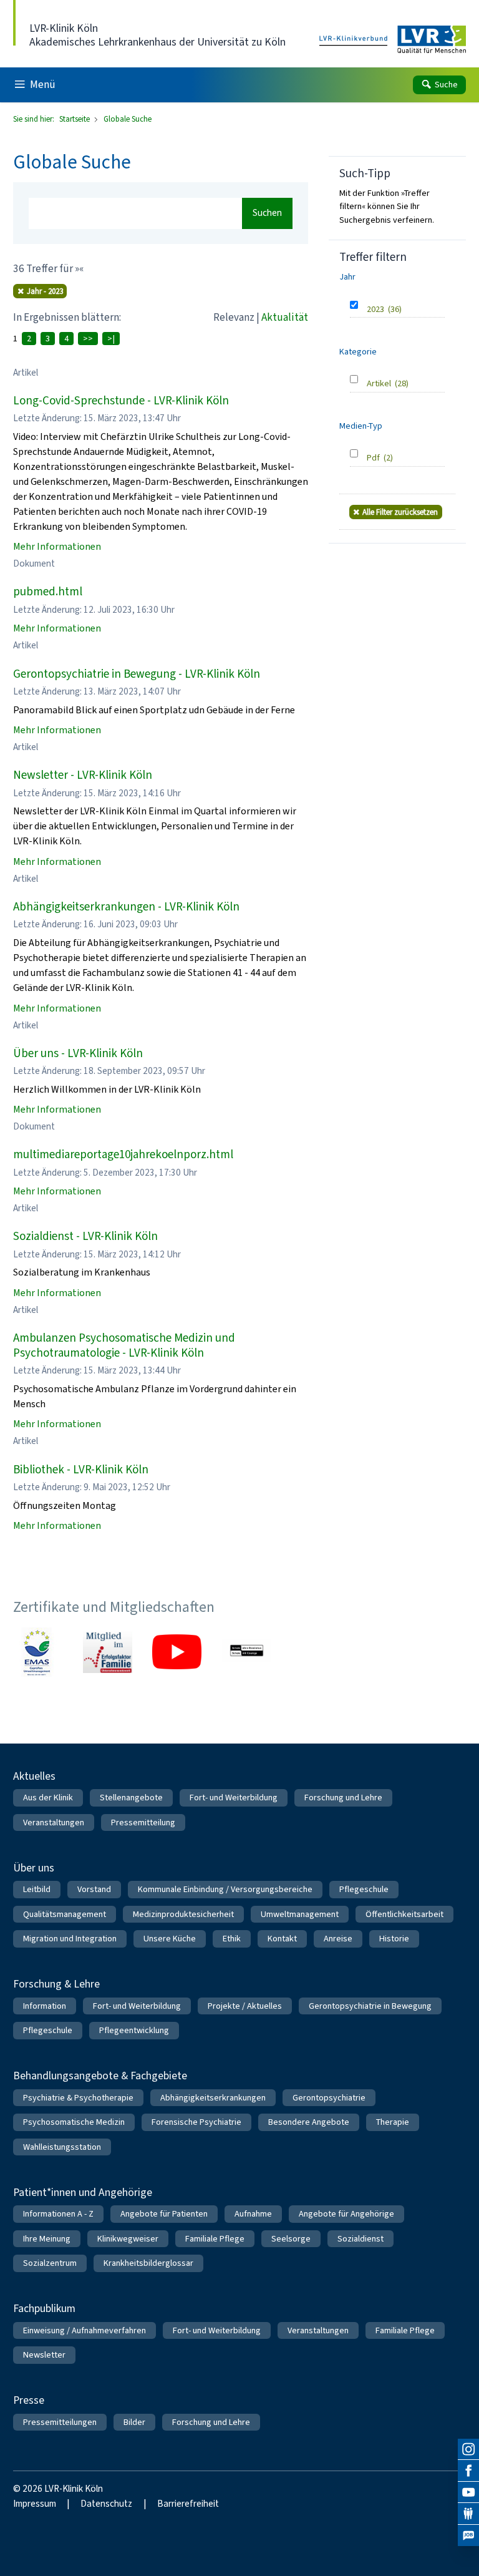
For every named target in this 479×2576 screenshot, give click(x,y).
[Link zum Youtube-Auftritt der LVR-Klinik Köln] (177, 1652)
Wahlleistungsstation (62, 2147)
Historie (394, 1939)
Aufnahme (253, 2214)
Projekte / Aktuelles (245, 2006)
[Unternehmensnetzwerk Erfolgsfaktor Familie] (108, 1652)
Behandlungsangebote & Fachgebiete (100, 2076)
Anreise (338, 1939)
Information (45, 2006)
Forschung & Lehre (56, 1984)
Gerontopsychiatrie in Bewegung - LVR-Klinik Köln (137, 674)
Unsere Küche (170, 1939)
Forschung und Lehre (343, 1798)
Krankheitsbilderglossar (148, 2263)
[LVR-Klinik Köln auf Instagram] (468, 2449)
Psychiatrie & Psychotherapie (78, 2098)
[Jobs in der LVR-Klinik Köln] (468, 2535)
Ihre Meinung (47, 2239)
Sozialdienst (360, 2239)
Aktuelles (34, 1776)
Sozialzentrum (50, 2263)
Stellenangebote (131, 1798)
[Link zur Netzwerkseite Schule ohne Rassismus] (247, 1652)
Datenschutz (106, 2504)
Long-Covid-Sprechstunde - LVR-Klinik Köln (121, 400)
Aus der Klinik (48, 1798)
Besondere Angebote (309, 2122)
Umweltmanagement (300, 1914)
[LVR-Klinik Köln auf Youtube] (468, 2492)
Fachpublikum (44, 2308)
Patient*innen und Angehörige (83, 2192)
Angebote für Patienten (164, 2214)
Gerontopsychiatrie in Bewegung (370, 2006)
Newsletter (44, 2355)
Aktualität (285, 317)
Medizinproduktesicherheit (183, 1914)
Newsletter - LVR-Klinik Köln (83, 775)
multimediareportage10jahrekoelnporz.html (123, 1154)
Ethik (232, 1939)
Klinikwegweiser (128, 2239)
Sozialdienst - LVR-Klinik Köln (85, 1236)
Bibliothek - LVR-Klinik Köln (81, 1469)
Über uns (34, 1868)
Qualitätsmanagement (65, 1914)
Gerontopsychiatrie (329, 2098)
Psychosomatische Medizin (74, 2122)
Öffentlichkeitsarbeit (404, 1914)
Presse (29, 2400)
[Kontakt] (468, 2514)
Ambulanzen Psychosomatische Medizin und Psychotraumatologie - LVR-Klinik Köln (124, 1345)
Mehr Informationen (57, 546)
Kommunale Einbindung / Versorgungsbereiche (225, 1889)
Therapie (393, 2122)
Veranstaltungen (54, 1822)
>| (111, 339)
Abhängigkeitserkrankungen (213, 2098)
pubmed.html (48, 591)
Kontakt (282, 1939)
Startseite (75, 119)
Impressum (35, 2504)
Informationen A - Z (58, 2214)
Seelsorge (291, 2239)
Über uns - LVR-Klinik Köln (78, 1053)
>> (88, 339)
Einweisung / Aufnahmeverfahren (85, 2330)
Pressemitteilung (143, 1822)
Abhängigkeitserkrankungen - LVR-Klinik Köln (126, 906)
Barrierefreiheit (188, 2504)
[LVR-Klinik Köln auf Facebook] (468, 2471)
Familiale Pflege (215, 2239)
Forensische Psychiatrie (196, 2122)
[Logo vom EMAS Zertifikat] (38, 1652)
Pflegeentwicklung (134, 2030)
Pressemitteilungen (60, 2422)
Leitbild (37, 1889)
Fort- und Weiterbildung (234, 1798)
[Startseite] (393, 40)
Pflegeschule (364, 1889)
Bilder (134, 2422)
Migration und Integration (70, 1939)
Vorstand (94, 1889)
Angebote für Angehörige (346, 2214)
